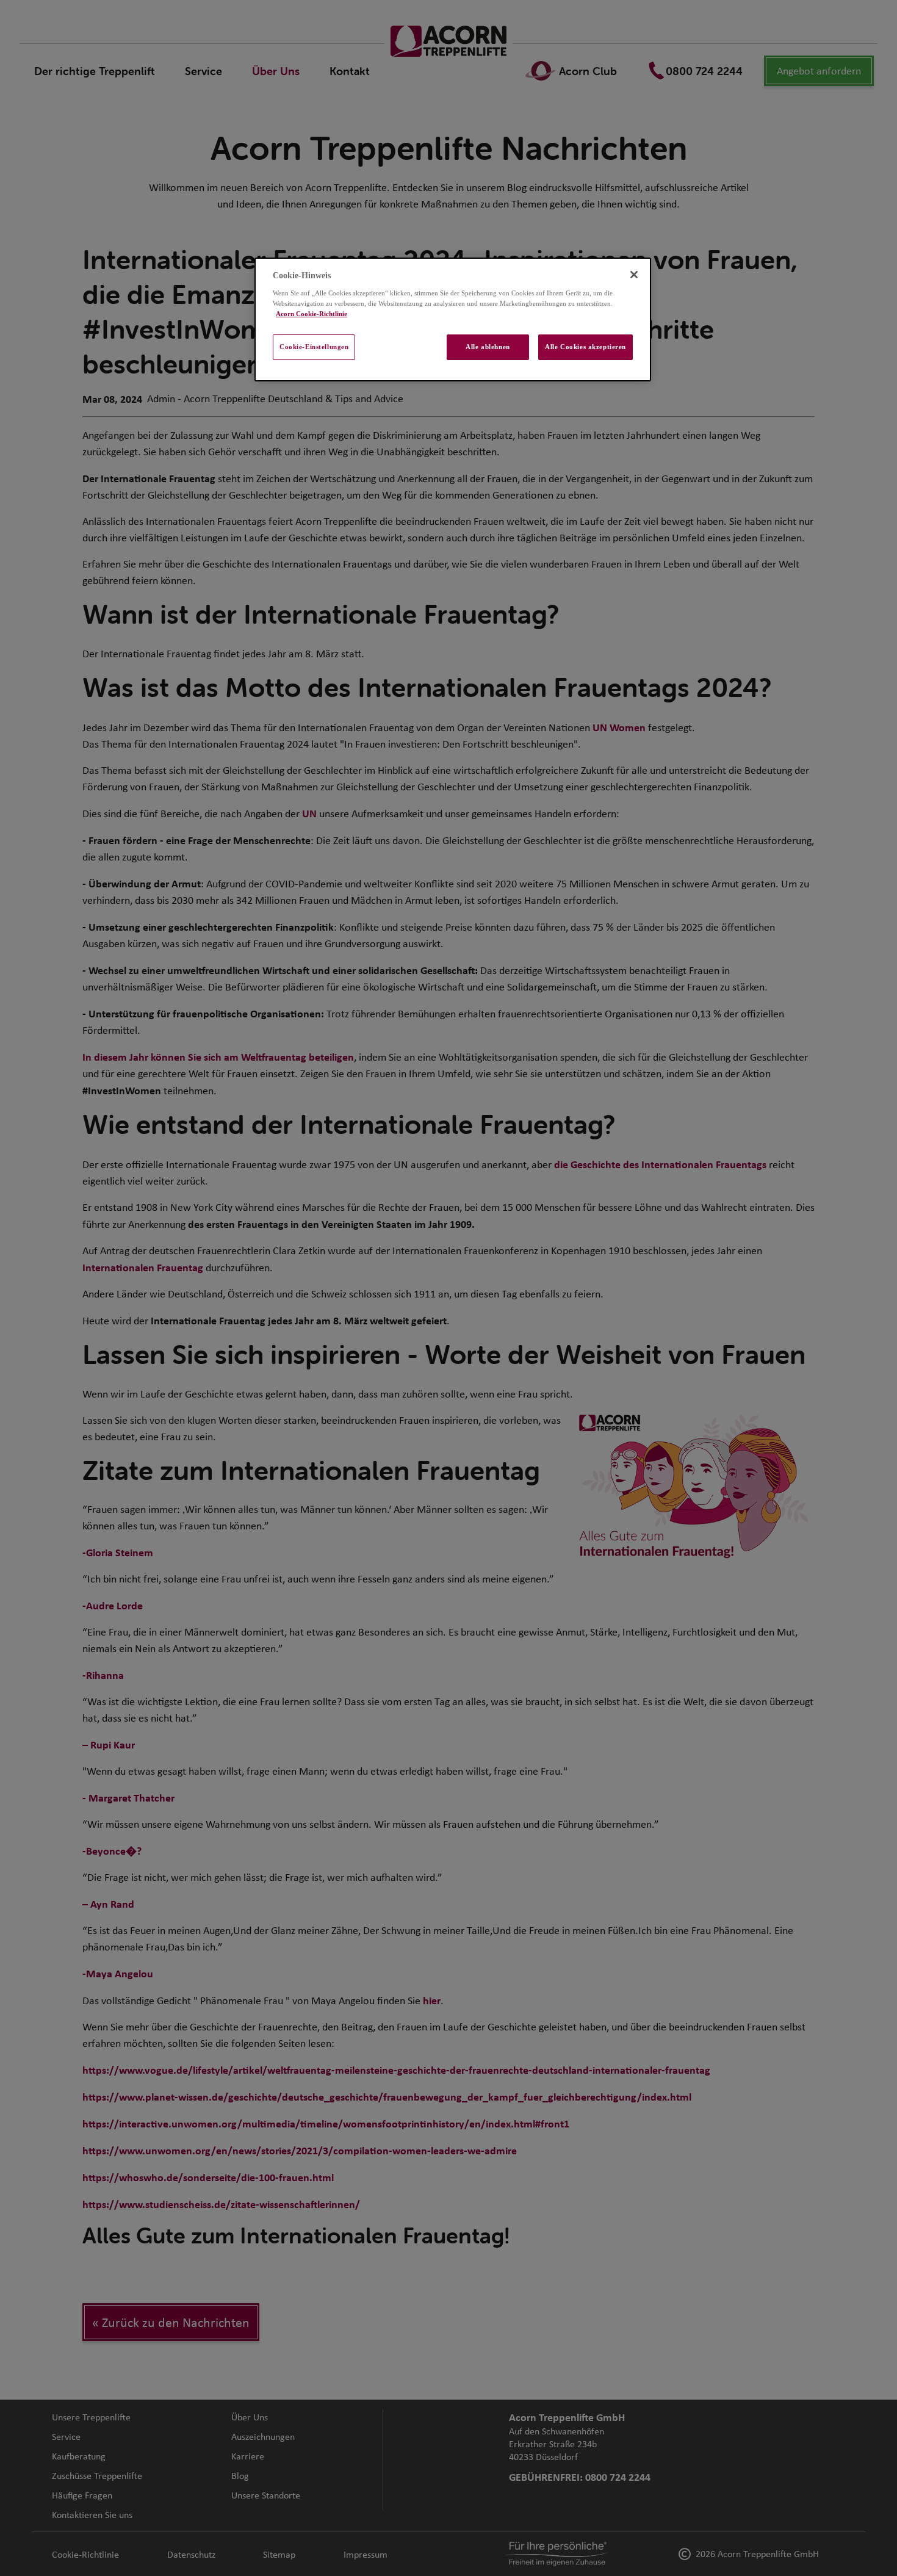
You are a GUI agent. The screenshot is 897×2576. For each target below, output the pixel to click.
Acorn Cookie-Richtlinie (312, 314)
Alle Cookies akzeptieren (585, 347)
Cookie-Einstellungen (314, 347)
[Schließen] (634, 275)
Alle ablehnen (488, 347)
